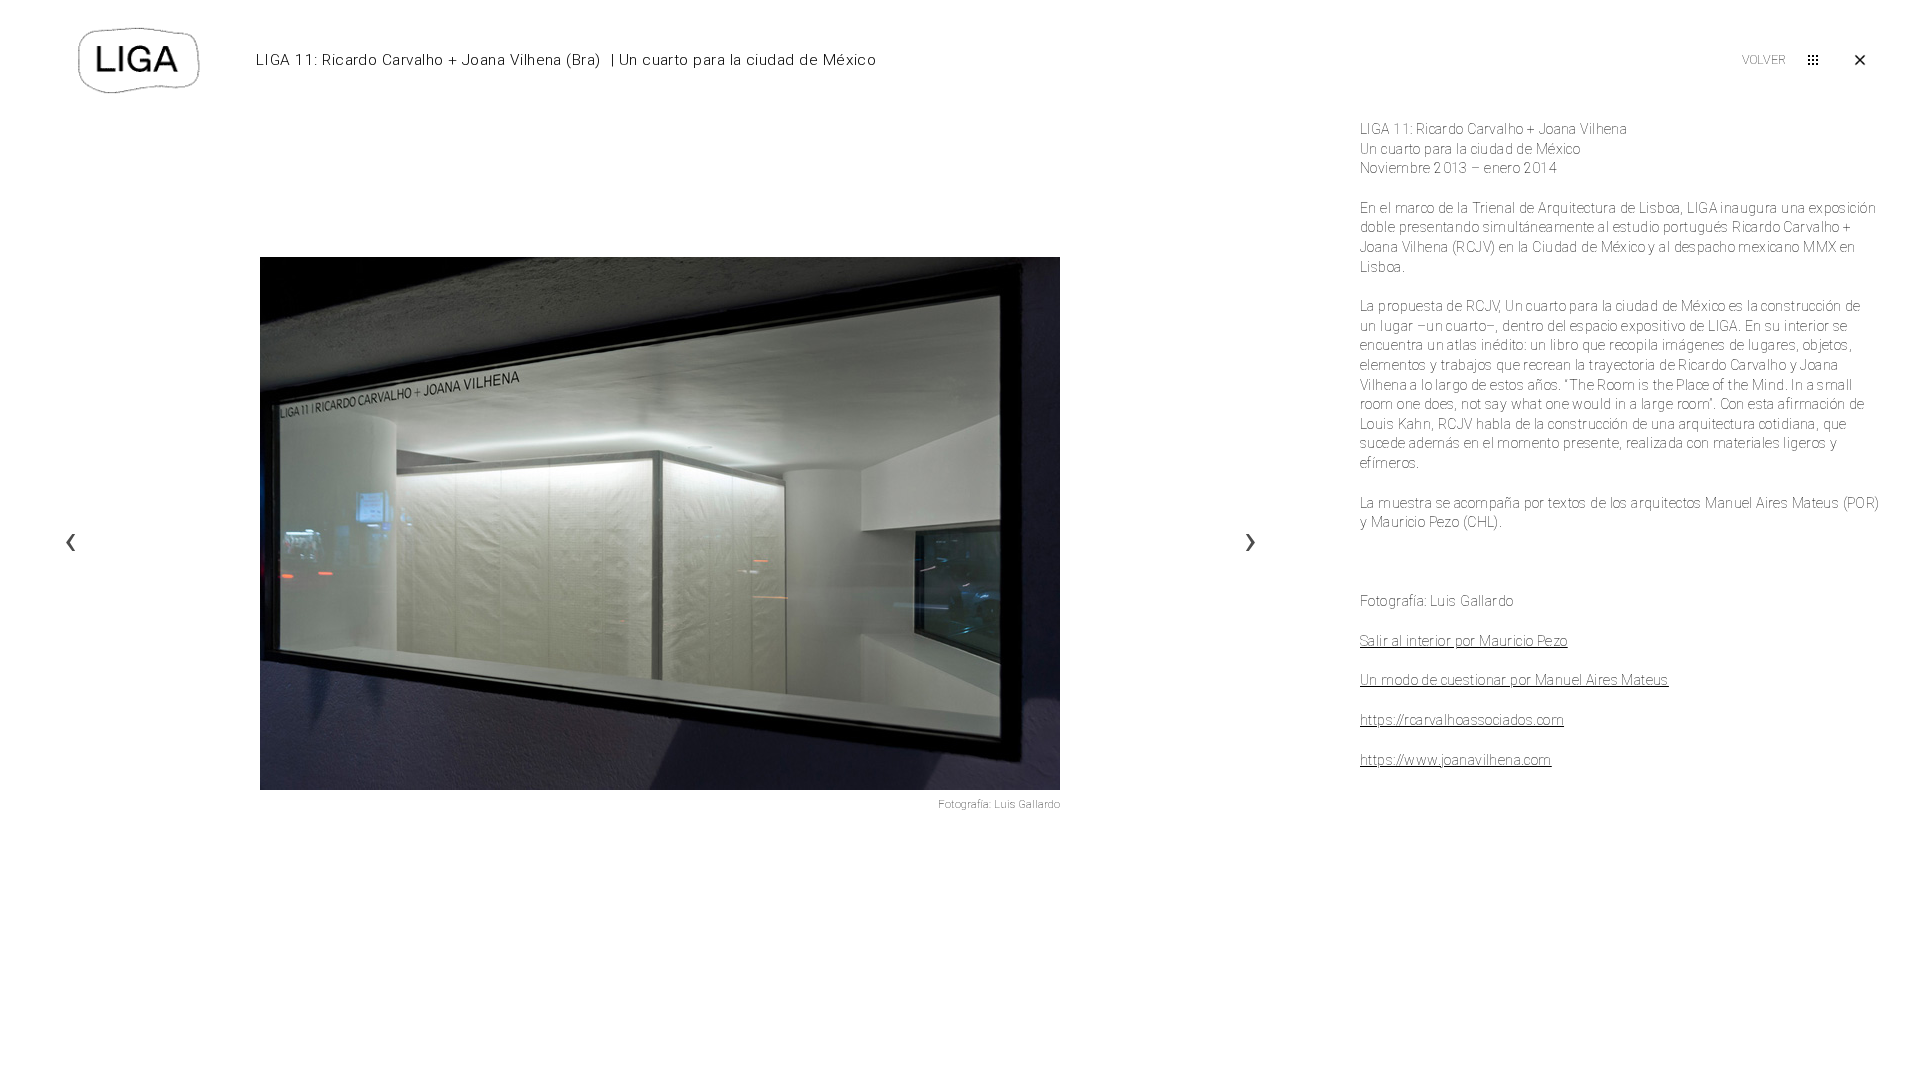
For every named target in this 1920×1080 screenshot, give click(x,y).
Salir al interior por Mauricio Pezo (1464, 641)
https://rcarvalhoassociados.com (1462, 720)
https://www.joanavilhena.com (1456, 760)
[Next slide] (1250, 540)
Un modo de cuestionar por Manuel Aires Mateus (1514, 680)
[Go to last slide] (70, 540)
